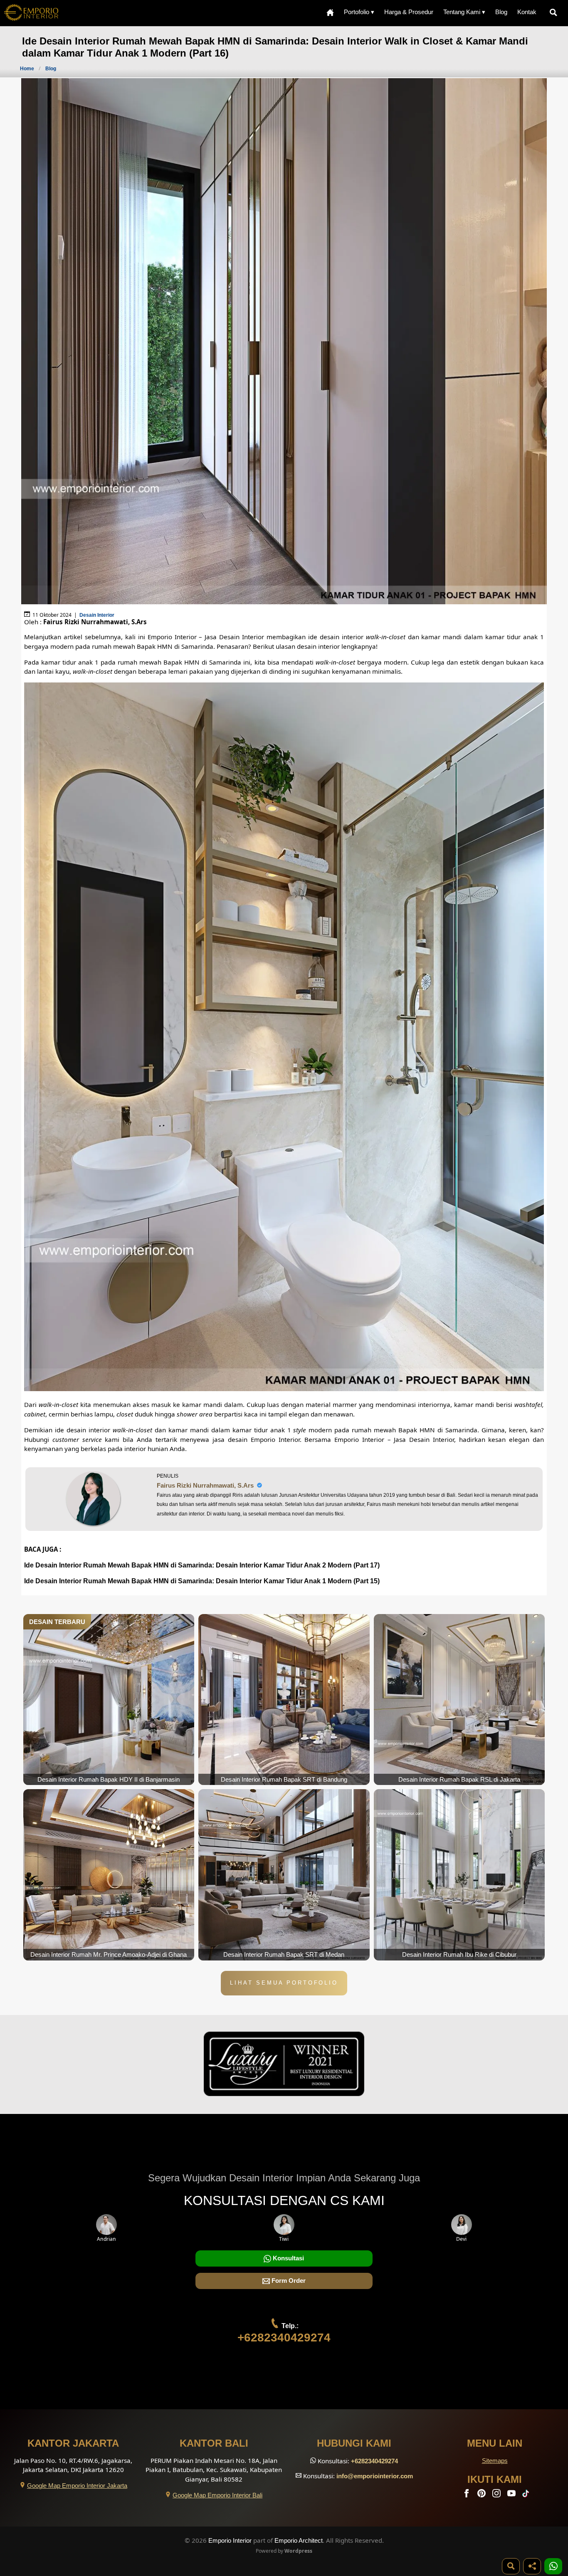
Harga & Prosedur (409, 12)
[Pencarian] (555, 12)
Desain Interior (97, 615)
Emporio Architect (299, 2540)
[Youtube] (512, 2495)
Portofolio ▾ (359, 12)
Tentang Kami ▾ (464, 12)
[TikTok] (527, 2495)
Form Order (288, 2281)
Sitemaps (495, 2461)
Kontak (527, 12)
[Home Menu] (330, 12)
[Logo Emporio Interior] (31, 13)
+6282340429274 (284, 2337)
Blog (501, 12)
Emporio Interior (230, 2540)
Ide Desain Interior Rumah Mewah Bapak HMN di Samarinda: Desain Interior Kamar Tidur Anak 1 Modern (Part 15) (202, 1581)
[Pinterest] (482, 2495)
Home (27, 69)
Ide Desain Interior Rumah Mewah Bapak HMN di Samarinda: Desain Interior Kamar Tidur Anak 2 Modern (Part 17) (202, 1565)
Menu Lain (495, 2443)
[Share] (532, 2566)
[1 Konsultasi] (553, 2566)
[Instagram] (497, 2495)
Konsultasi (288, 2258)
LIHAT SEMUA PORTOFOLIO (284, 1983)
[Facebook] (467, 2495)
